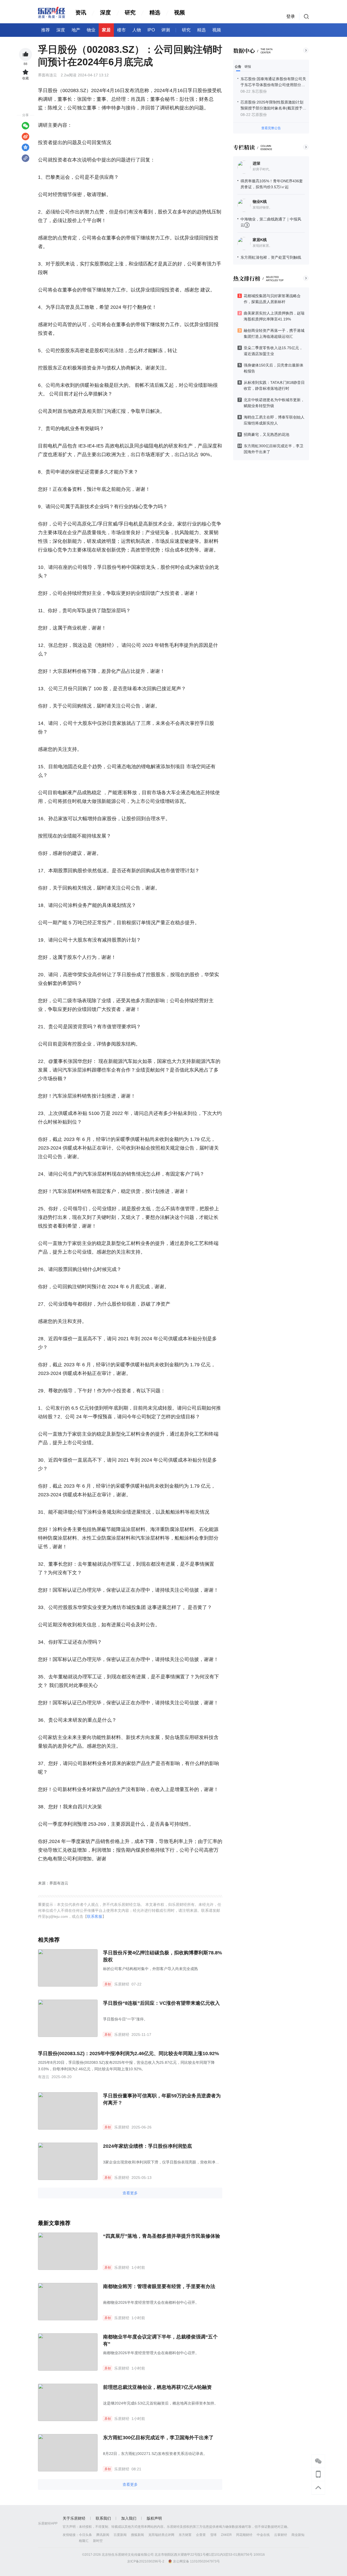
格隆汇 (84, 2541)
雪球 (213, 2535)
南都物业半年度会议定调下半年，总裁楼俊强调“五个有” (160, 2340)
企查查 (201, 2535)
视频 (179, 12)
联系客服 (95, 1916)
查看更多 (130, 2193)
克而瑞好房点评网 (161, 2535)
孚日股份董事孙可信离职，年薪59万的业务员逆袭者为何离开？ (162, 2099)
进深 (256, 163)
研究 (130, 12)
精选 (155, 12)
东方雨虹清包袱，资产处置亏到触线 (271, 257)
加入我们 (129, 2518)
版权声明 (154, 2518)
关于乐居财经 (74, 2518)
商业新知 (298, 2535)
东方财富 (185, 2535)
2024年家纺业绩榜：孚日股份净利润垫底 (147, 2146)
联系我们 (103, 2518)
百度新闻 (120, 2535)
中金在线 (263, 2535)
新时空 (98, 2541)
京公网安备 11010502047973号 (196, 2561)
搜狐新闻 (137, 2535)
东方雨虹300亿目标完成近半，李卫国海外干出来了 (158, 2438)
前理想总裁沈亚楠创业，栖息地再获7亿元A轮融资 (157, 2387)
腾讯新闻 (103, 2535)
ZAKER (226, 2535)
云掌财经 (281, 2535)
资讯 (81, 12)
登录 (291, 16)
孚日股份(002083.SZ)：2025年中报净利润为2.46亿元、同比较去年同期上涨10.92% (128, 2053)
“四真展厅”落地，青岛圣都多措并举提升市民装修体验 (162, 2236)
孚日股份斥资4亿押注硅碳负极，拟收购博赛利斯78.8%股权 (163, 1956)
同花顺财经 (244, 2535)
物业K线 (260, 202)
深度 (105, 12)
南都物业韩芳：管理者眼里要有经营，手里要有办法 (159, 2286)
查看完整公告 (271, 128)
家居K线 (260, 240)
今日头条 (85, 2535)
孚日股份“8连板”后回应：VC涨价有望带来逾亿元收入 (161, 2003)
